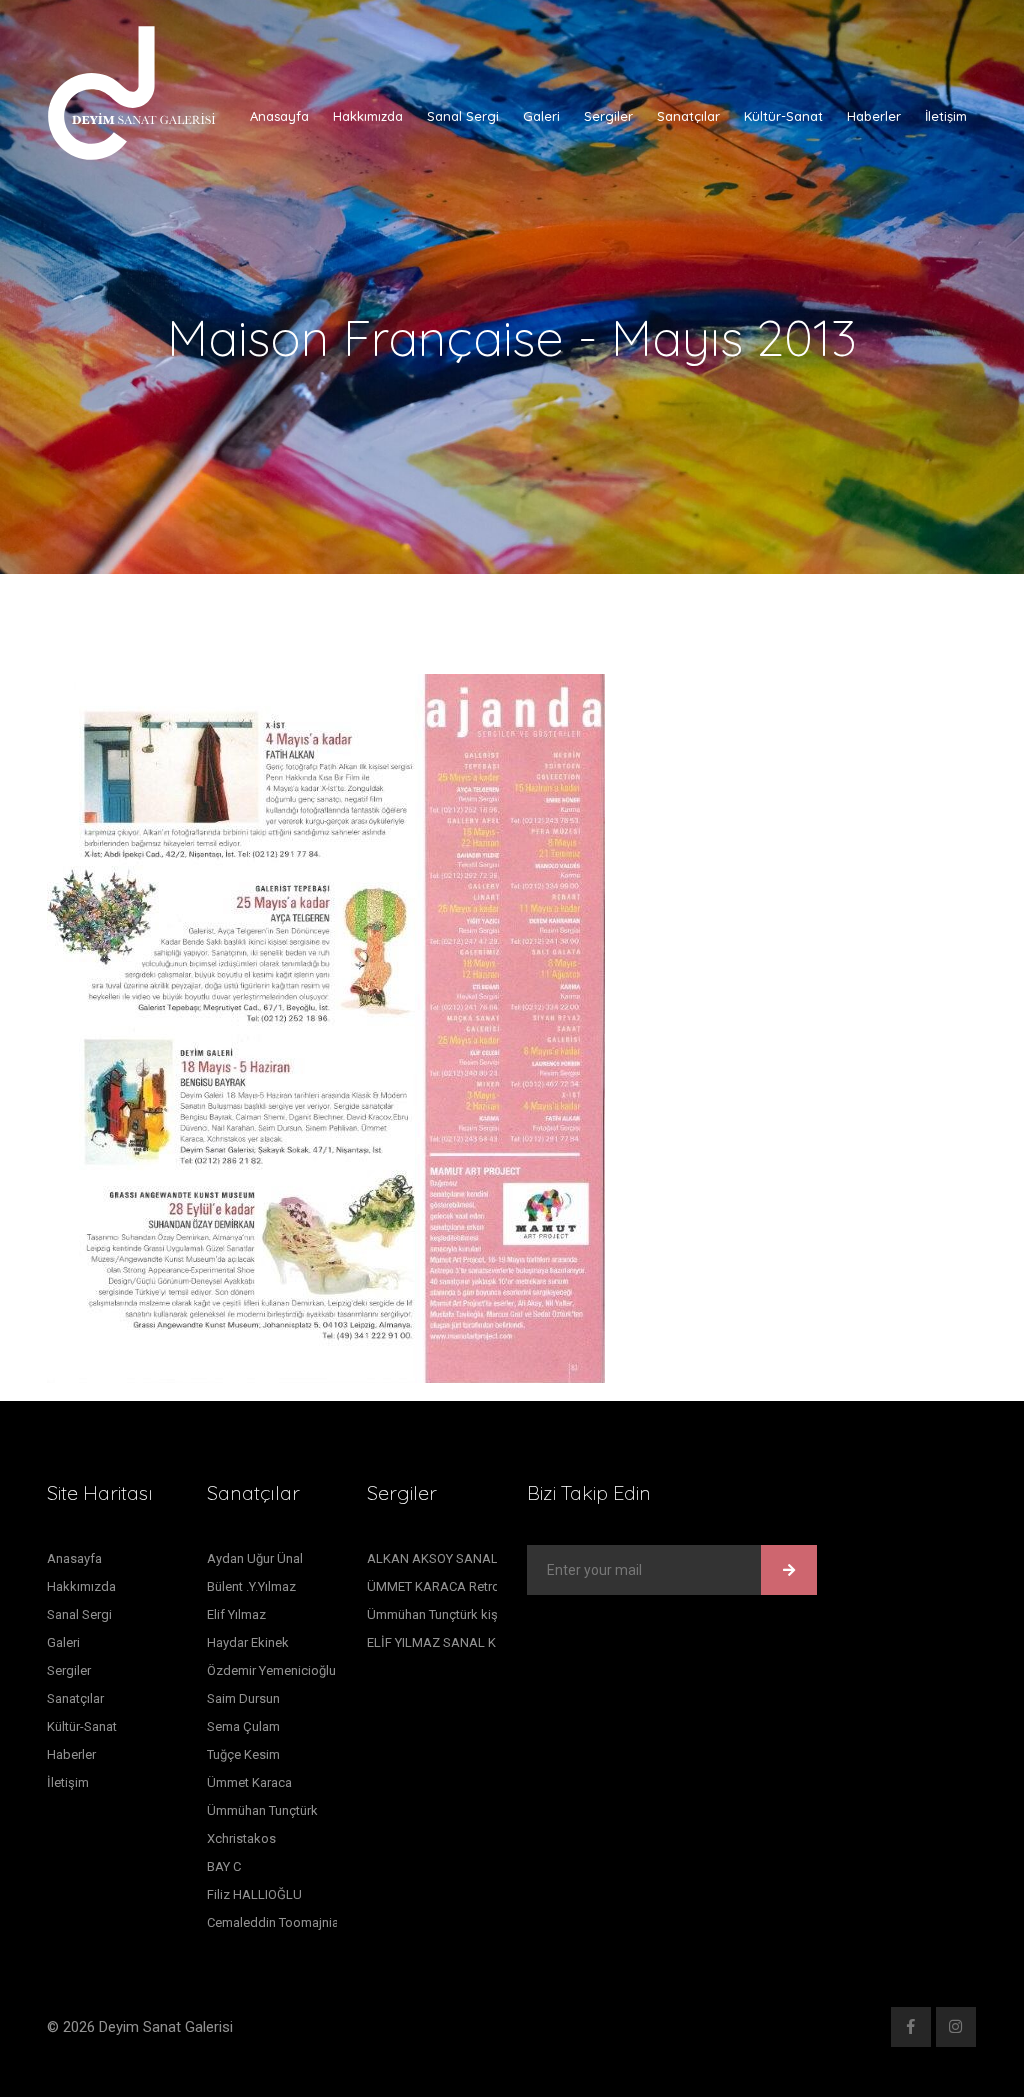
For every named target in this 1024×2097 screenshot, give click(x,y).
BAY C (224, 1866)
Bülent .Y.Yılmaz (251, 1586)
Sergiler (608, 116)
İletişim (946, 116)
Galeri (541, 116)
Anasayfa (279, 116)
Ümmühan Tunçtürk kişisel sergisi (463, 1614)
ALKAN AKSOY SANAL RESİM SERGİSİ (478, 1558)
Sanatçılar (688, 116)
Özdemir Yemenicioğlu (271, 1670)
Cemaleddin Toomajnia (273, 1922)
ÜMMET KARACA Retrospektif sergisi (475, 1586)
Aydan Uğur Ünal (255, 1558)
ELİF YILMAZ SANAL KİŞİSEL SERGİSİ (476, 1642)
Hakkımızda (368, 116)
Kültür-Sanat (783, 116)
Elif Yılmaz (236, 1614)
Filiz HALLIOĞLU (254, 1894)
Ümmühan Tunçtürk (262, 1810)
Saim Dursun (243, 1698)
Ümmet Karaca (249, 1782)
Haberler (874, 116)
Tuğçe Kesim (243, 1754)
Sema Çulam (243, 1726)
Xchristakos (241, 1838)
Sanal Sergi (463, 116)
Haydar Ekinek (248, 1642)
